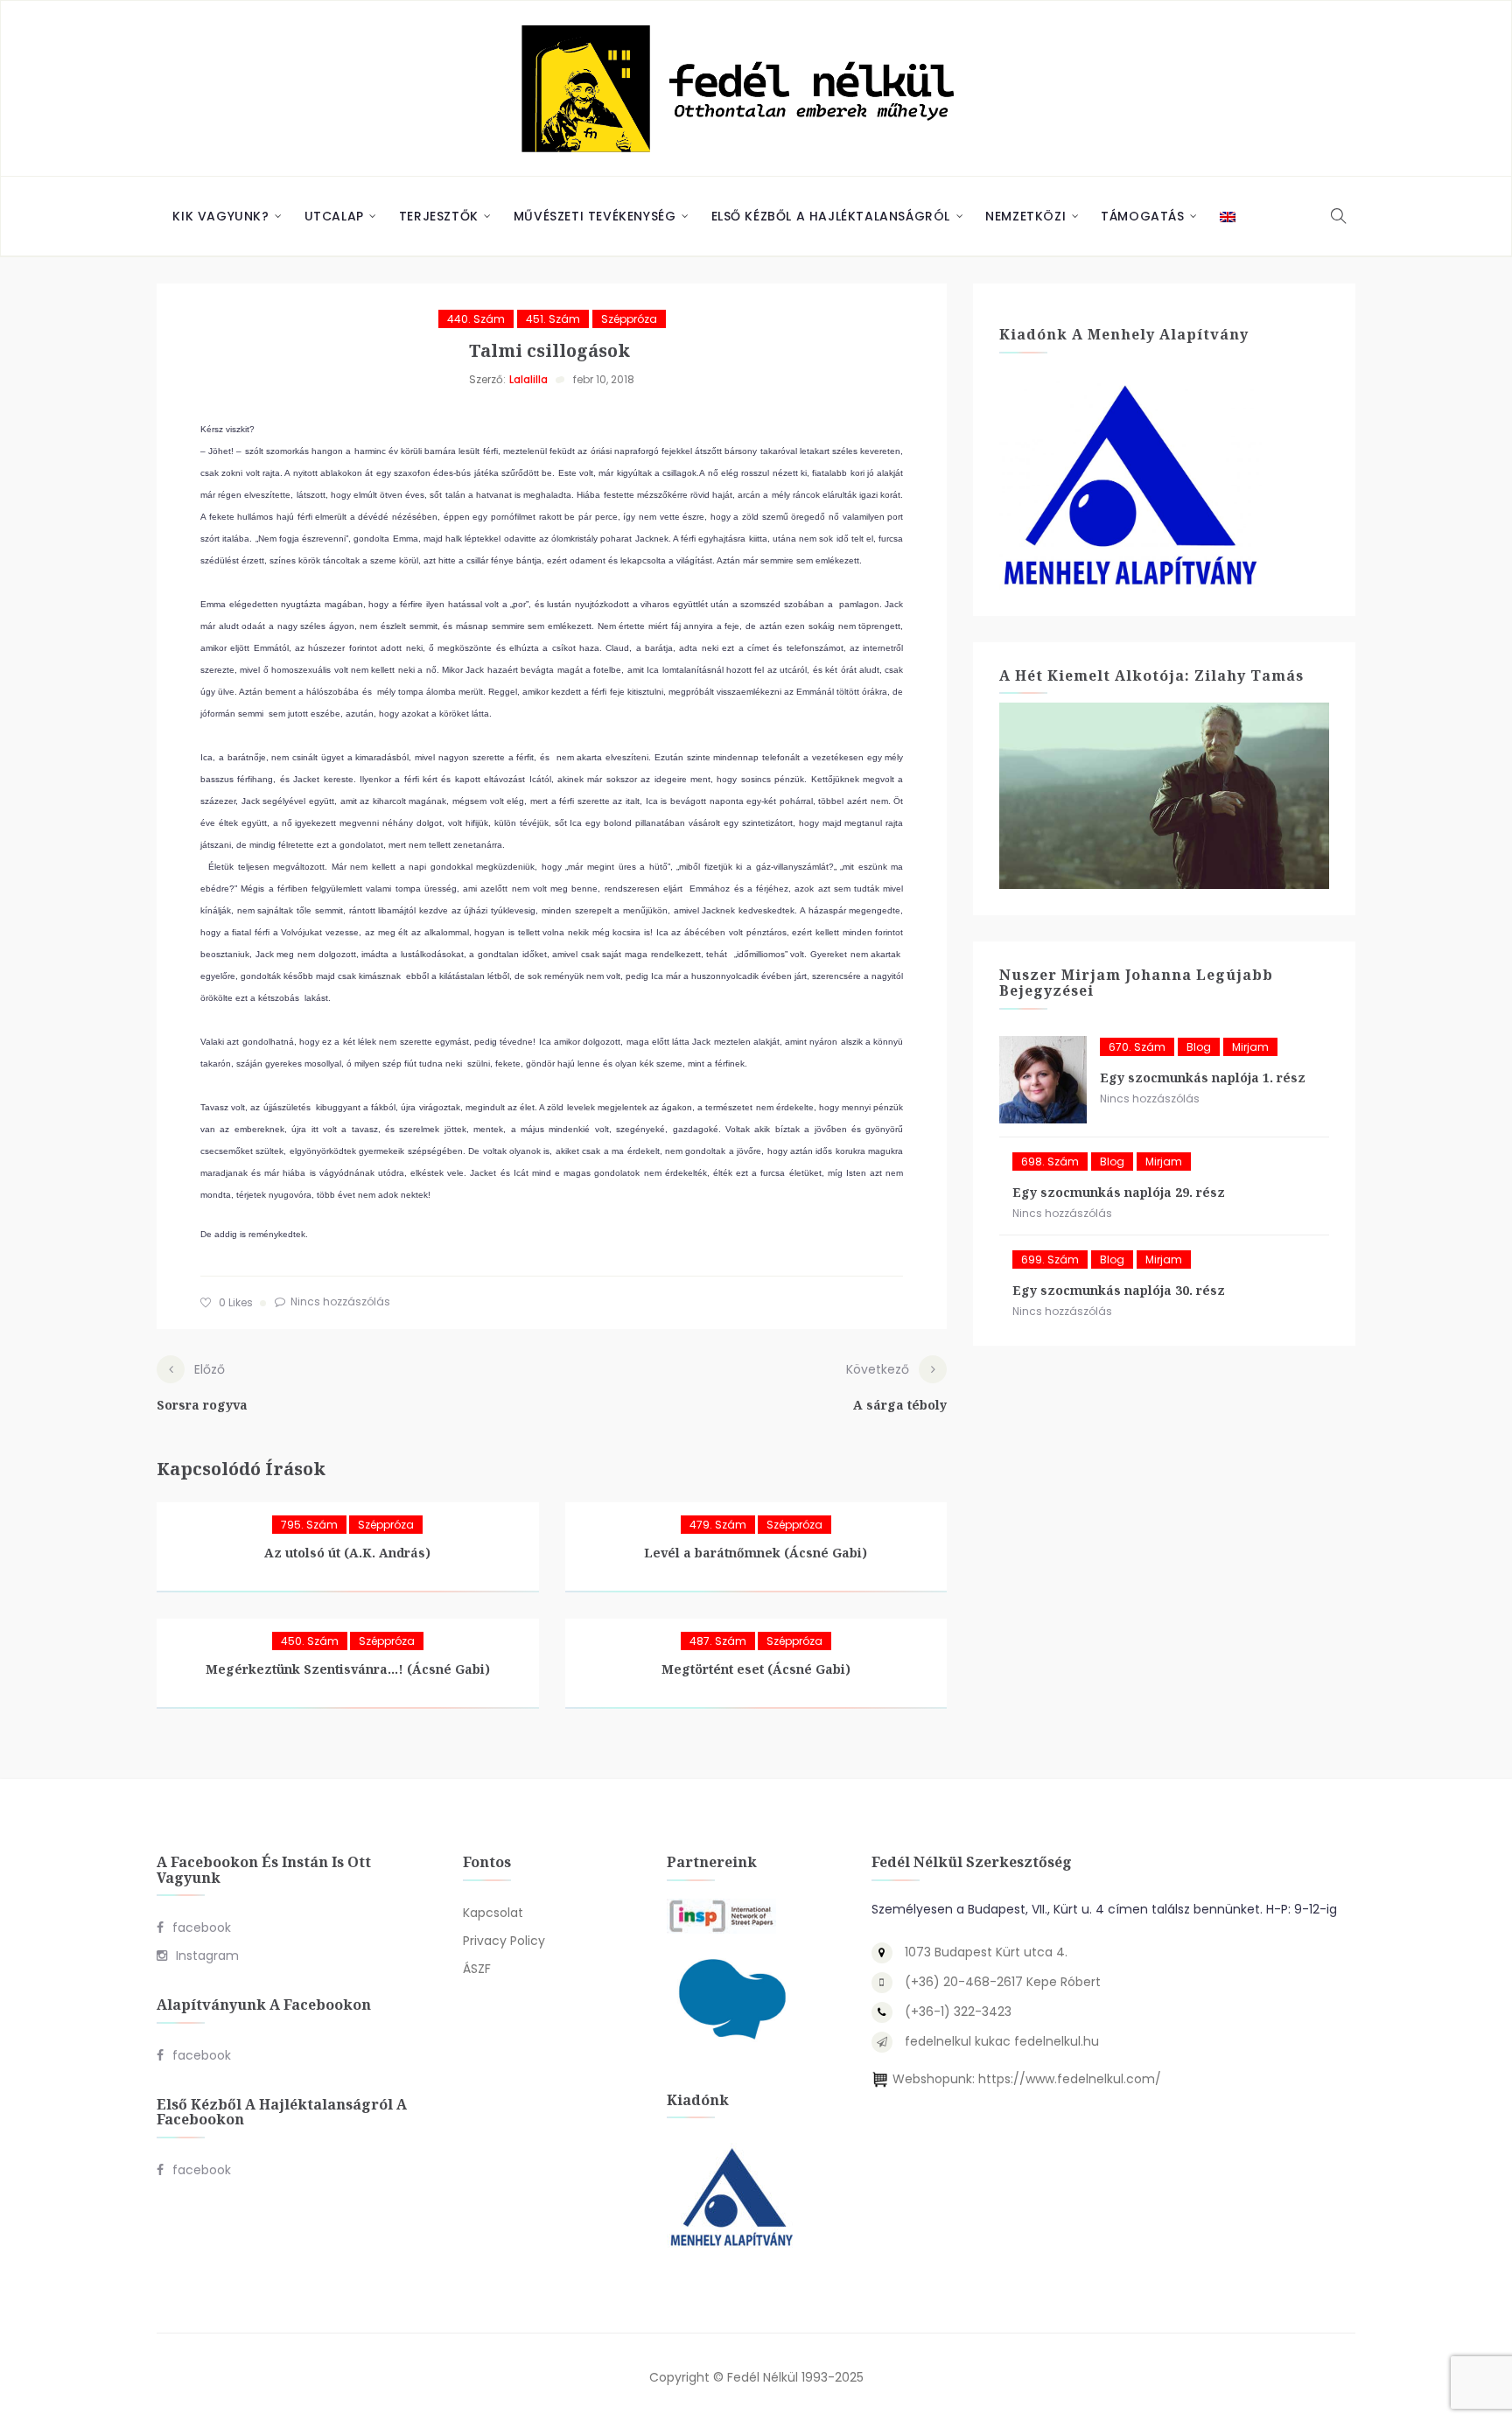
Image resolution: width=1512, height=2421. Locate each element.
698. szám (1050, 1162)
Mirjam (1250, 1047)
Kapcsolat (493, 1913)
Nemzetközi (1025, 216)
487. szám (718, 1641)
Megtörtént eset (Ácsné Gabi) (756, 1669)
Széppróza (629, 319)
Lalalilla (528, 379)
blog (1199, 1047)
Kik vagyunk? (220, 216)
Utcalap (334, 216)
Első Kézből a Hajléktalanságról (831, 216)
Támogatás (1142, 216)
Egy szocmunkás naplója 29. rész (1119, 1192)
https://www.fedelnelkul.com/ (1070, 2079)
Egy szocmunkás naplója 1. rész (1203, 1078)
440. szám (476, 319)
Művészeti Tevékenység (595, 216)
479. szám (718, 1525)
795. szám (309, 1525)
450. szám (310, 1641)
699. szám (1050, 1259)
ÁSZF (477, 1969)
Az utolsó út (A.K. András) (347, 1553)
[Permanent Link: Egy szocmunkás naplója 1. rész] (1043, 1080)
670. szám (1137, 1047)
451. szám (553, 319)
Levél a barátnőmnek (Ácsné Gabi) (756, 1553)
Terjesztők (439, 216)
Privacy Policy (504, 1941)
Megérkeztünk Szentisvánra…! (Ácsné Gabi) (348, 1669)
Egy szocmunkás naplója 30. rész (1119, 1290)
